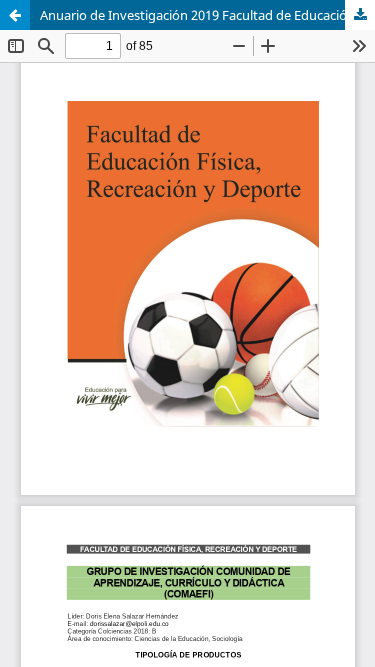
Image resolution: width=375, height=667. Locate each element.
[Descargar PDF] (360, 15)
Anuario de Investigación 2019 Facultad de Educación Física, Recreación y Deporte (207, 15)
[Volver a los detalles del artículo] (15, 15)
